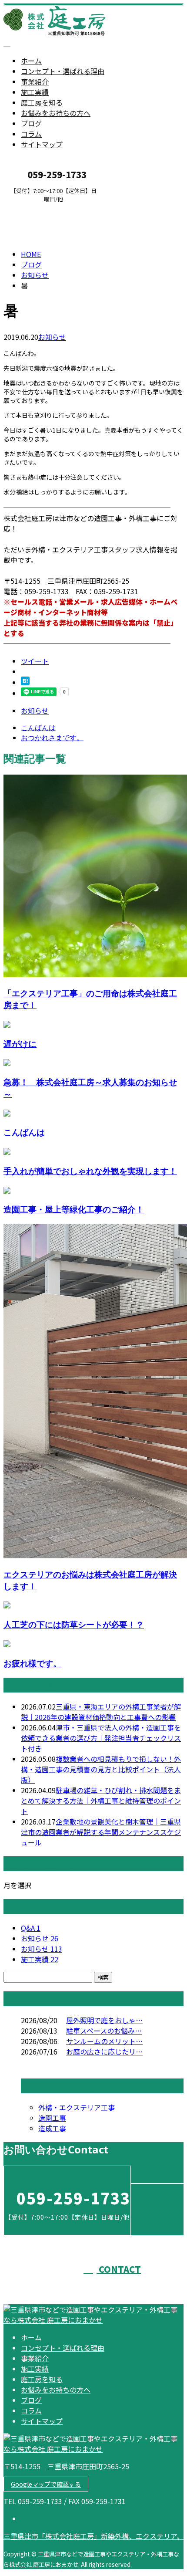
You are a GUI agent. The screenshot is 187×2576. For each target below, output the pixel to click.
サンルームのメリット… (104, 2041)
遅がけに (20, 1044)
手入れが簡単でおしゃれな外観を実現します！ (90, 1171)
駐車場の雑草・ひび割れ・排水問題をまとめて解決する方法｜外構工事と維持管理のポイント (101, 1801)
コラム (31, 134)
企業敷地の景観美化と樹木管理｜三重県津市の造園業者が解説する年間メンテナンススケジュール (101, 1832)
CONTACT (34, 208)
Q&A (31, 1928)
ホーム (31, 61)
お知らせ (52, 337)
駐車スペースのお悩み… (104, 2031)
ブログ (31, 123)
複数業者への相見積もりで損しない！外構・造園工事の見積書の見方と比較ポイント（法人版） (101, 1769)
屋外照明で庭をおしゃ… (104, 2020)
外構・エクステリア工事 (77, 2107)
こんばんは (24, 1132)
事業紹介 (35, 81)
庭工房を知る (42, 102)
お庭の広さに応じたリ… (104, 2051)
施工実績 (35, 92)
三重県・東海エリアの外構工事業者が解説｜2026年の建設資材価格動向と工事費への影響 (101, 1712)
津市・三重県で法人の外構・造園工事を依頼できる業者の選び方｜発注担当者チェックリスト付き (101, 1738)
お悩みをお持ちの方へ (56, 113)
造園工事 (52, 2118)
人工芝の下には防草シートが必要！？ (74, 1624)
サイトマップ (42, 144)
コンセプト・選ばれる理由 (63, 71)
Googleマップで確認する (46, 2484)
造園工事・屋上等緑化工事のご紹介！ (74, 1209)
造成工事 (52, 2128)
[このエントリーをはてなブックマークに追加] (25, 682)
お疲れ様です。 (32, 1663)
